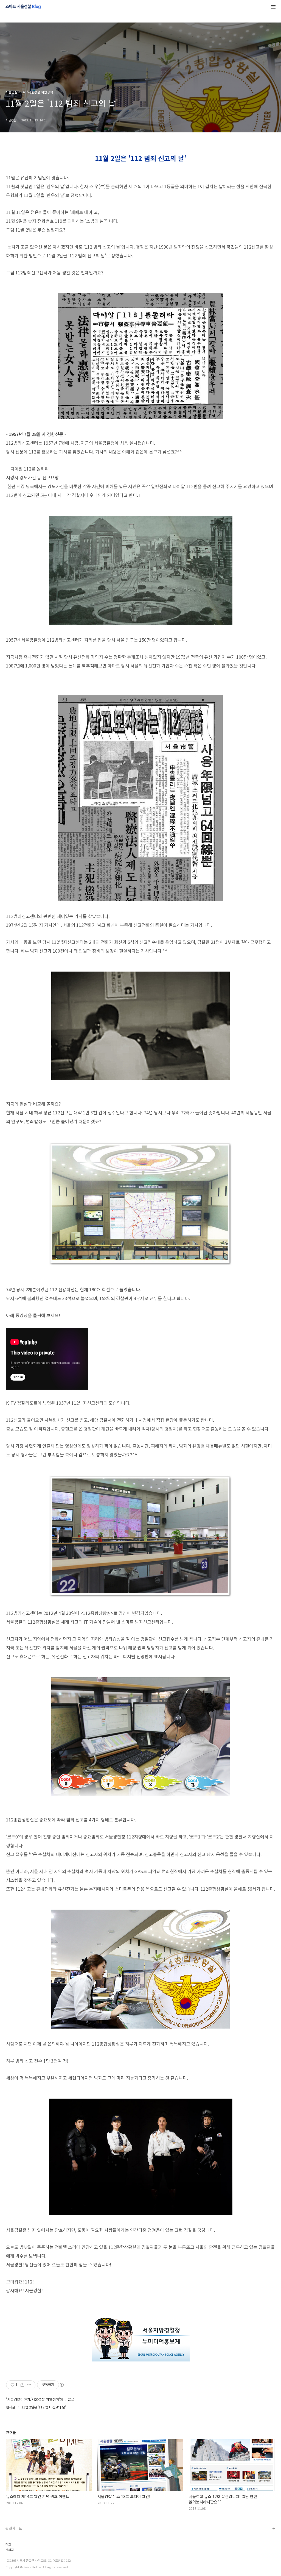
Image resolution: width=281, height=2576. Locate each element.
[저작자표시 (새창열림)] (61, 2385)
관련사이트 (14, 2528)
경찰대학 (12, 2546)
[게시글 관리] (29, 2385)
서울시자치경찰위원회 (22, 2538)
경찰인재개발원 (17, 2555)
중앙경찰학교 (16, 2564)
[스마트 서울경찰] (23, 7)
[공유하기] (22, 2385)
